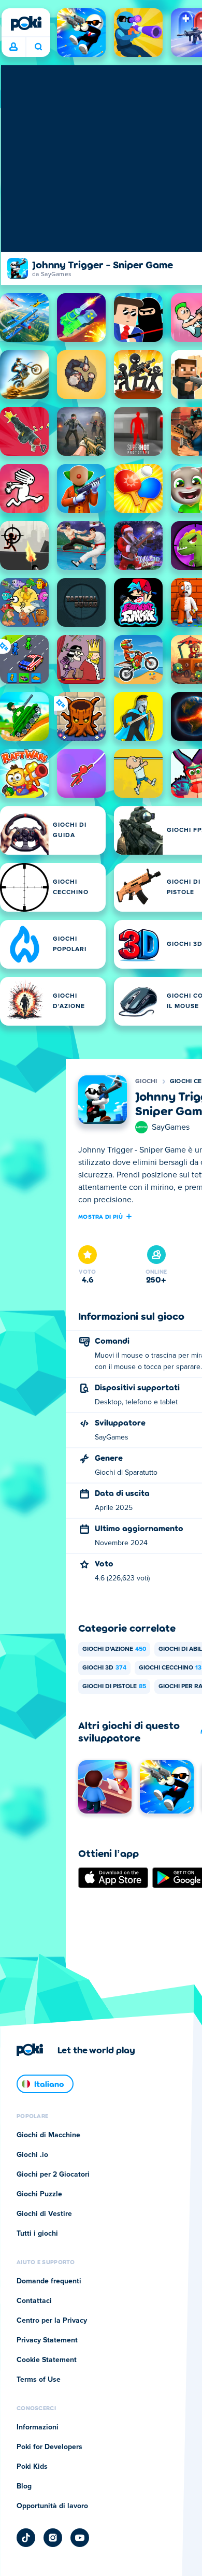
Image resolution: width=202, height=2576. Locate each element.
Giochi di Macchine (48, 2135)
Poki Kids (32, 2467)
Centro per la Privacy (52, 2321)
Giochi (146, 1082)
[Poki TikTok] (26, 2538)
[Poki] (26, 23)
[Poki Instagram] (53, 2538)
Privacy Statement (47, 2340)
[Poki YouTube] (80, 2538)
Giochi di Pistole (114, 1687)
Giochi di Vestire (44, 2214)
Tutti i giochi (37, 2234)
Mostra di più (100, 1216)
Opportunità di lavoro (52, 2506)
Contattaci (34, 2301)
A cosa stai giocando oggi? (38, 47)
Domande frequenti (49, 2281)
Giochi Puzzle (39, 2194)
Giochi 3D (104, 1668)
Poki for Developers (49, 2447)
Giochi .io (32, 2155)
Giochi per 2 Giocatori (53, 2175)
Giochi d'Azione (114, 1649)
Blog (24, 2486)
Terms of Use (39, 2380)
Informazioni (38, 2427)
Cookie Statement (47, 2360)
